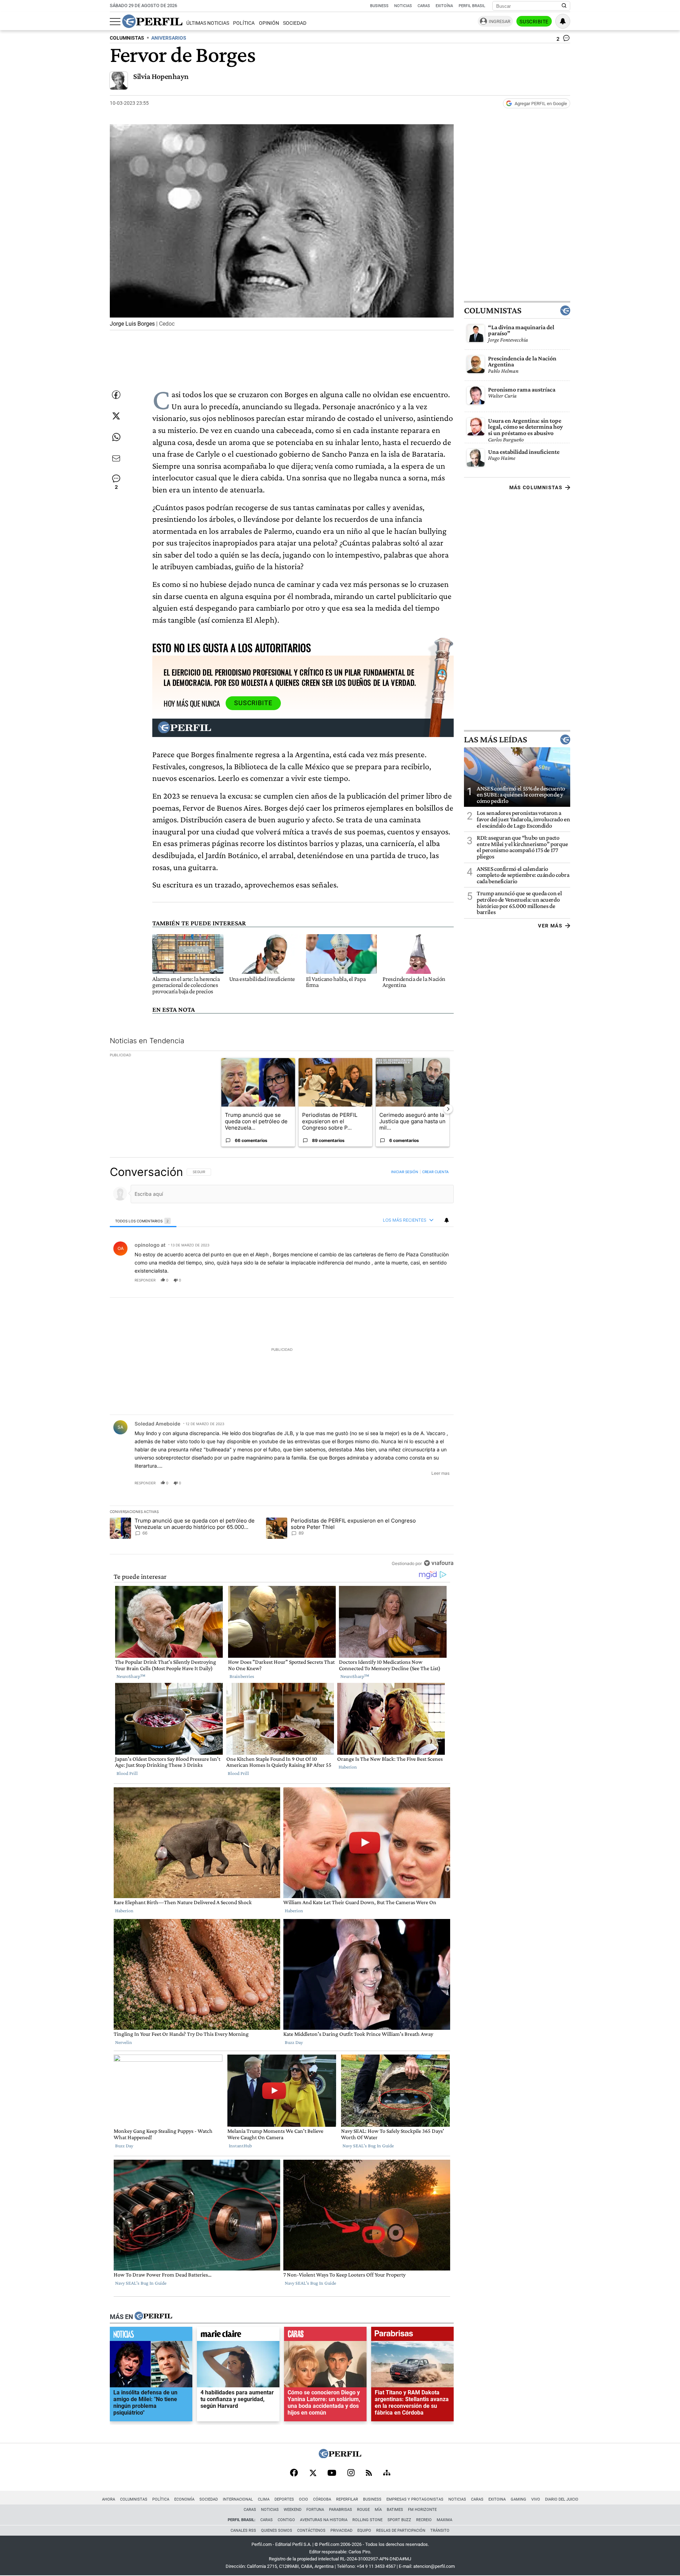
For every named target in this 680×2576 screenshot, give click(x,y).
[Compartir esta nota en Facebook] (116, 395)
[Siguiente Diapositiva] (448, 1109)
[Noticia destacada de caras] (325, 2336)
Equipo (364, 2531)
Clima (264, 2499)
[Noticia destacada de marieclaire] (238, 2336)
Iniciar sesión (405, 1172)
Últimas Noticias (208, 23)
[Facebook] (294, 2473)
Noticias (403, 6)
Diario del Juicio (562, 2499)
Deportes (284, 2499)
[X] (313, 2473)
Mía (378, 2510)
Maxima (444, 2520)
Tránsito (440, 2531)
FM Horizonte (422, 2510)
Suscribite (534, 22)
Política (244, 23)
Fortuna (315, 2510)
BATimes (395, 2510)
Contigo (286, 2520)
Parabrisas (341, 2510)
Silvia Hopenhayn (161, 76)
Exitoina (497, 2499)
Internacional (238, 2499)
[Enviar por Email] (116, 458)
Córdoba (322, 2499)
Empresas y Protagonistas (415, 2499)
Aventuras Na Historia (324, 2520)
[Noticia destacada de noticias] (151, 2336)
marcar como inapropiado (436, 1285)
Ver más (550, 926)
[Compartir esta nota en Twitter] (116, 416)
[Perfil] (153, 2317)
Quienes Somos (277, 2531)
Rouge (363, 2510)
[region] (282, 1367)
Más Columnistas (536, 487)
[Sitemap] (387, 2473)
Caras (424, 6)
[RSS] (369, 2474)
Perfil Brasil (472, 6)
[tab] (143, 1221)
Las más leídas (495, 739)
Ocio (304, 2499)
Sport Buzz (399, 2520)
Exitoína (444, 6)
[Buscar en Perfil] (564, 6)
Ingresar (500, 21)
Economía (184, 2499)
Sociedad (295, 23)
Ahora (109, 2499)
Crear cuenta (435, 1172)
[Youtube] (332, 2474)
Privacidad (341, 2531)
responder (145, 1280)
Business (379, 6)
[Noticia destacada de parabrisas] (412, 2336)
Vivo (536, 2499)
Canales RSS (243, 2531)
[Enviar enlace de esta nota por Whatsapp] (116, 437)
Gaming (518, 2499)
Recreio (424, 2520)
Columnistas (493, 310)
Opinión (269, 23)
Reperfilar (347, 2499)
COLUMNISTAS (127, 38)
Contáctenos (311, 2531)
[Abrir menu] (115, 22)
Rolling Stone (367, 2520)
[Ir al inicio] (152, 21)
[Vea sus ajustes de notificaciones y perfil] (563, 21)
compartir (410, 1280)
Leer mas (440, 1473)
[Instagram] (351, 2473)
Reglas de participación (401, 2531)
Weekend (293, 2510)
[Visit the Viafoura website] (439, 1563)
